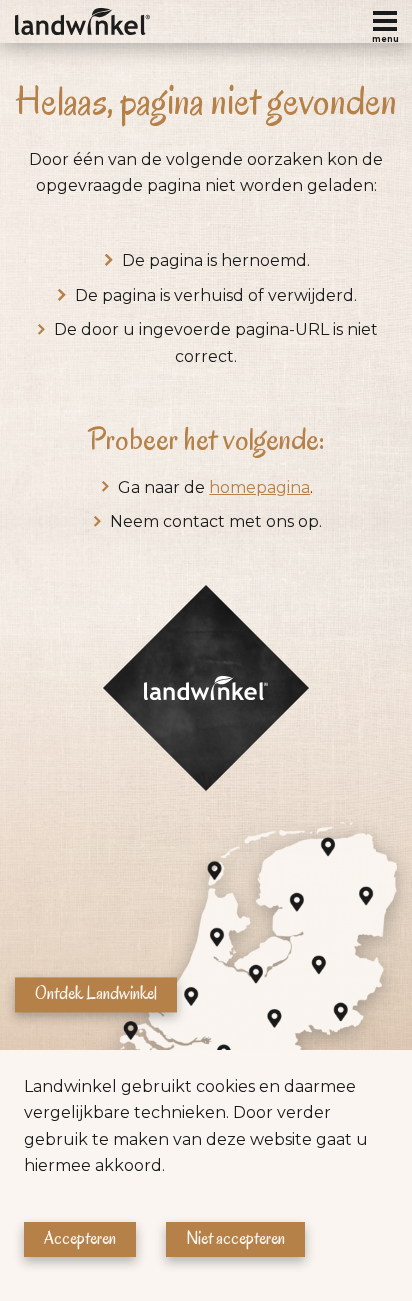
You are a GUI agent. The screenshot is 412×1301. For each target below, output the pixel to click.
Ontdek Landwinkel (96, 993)
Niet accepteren (235, 1238)
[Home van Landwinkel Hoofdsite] (82, 21)
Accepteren (80, 1238)
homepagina (259, 487)
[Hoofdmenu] (385, 21)
